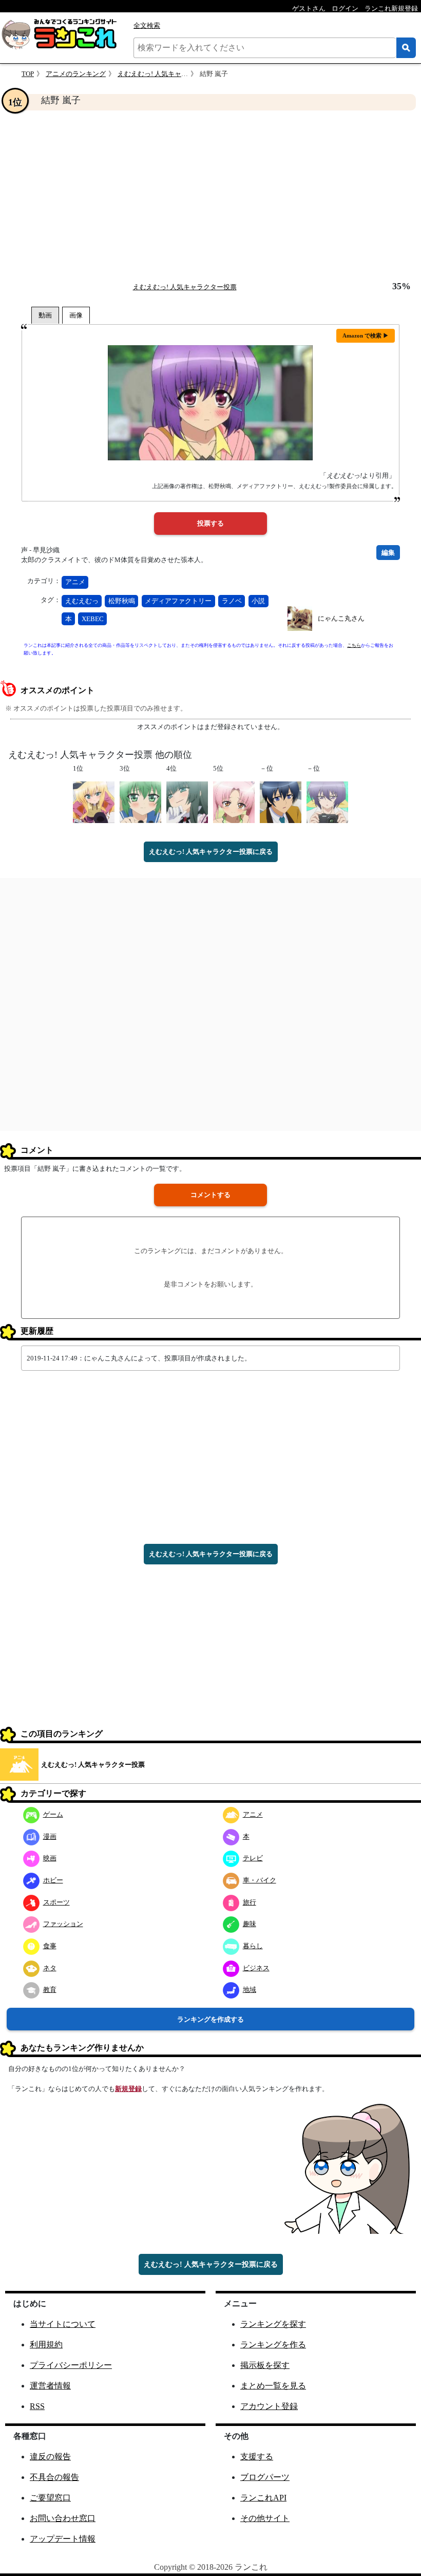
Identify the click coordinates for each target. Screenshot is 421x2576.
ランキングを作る (273, 2345)
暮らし (253, 1946)
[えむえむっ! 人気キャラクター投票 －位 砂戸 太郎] (281, 802)
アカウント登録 (269, 2406)
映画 (50, 1858)
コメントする (210, 1195)
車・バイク (260, 1880)
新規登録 (128, 2089)
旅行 (250, 1902)
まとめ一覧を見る (273, 2386)
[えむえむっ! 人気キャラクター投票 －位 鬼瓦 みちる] (327, 802)
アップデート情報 (63, 2539)
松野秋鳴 (122, 601)
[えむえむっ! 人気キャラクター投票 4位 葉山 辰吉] (187, 802)
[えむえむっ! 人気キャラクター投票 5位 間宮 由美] (234, 802)
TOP (28, 74)
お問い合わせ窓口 (63, 2518)
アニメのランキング (76, 74)
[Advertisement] (210, 196)
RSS (37, 2406)
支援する (257, 2457)
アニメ (75, 582)
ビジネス (256, 1968)
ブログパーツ (265, 2477)
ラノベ (232, 601)
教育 (50, 1990)
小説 (258, 601)
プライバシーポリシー (71, 2365)
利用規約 (46, 2345)
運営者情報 (50, 2386)
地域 (250, 1990)
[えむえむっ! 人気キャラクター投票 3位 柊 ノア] (140, 802)
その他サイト (265, 2518)
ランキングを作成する (210, 2019)
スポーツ (56, 1902)
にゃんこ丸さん (341, 618)
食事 (50, 1946)
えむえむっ (82, 601)
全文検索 (147, 25)
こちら (354, 645)
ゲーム (53, 1814)
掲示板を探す (265, 2365)
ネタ (50, 1968)
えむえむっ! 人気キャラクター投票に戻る (211, 852)
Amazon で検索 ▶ (366, 335)
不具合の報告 (54, 2477)
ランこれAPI (263, 2498)
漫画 (50, 1836)
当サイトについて (63, 2324)
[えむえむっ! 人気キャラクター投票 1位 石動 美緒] (94, 802)
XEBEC (93, 619)
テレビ (253, 1858)
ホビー (53, 1880)
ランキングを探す (273, 2324)
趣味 (250, 1924)
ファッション (63, 1924)
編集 (388, 553)
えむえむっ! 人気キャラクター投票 (169, 74)
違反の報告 (50, 2457)
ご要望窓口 (50, 2498)
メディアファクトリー (178, 601)
